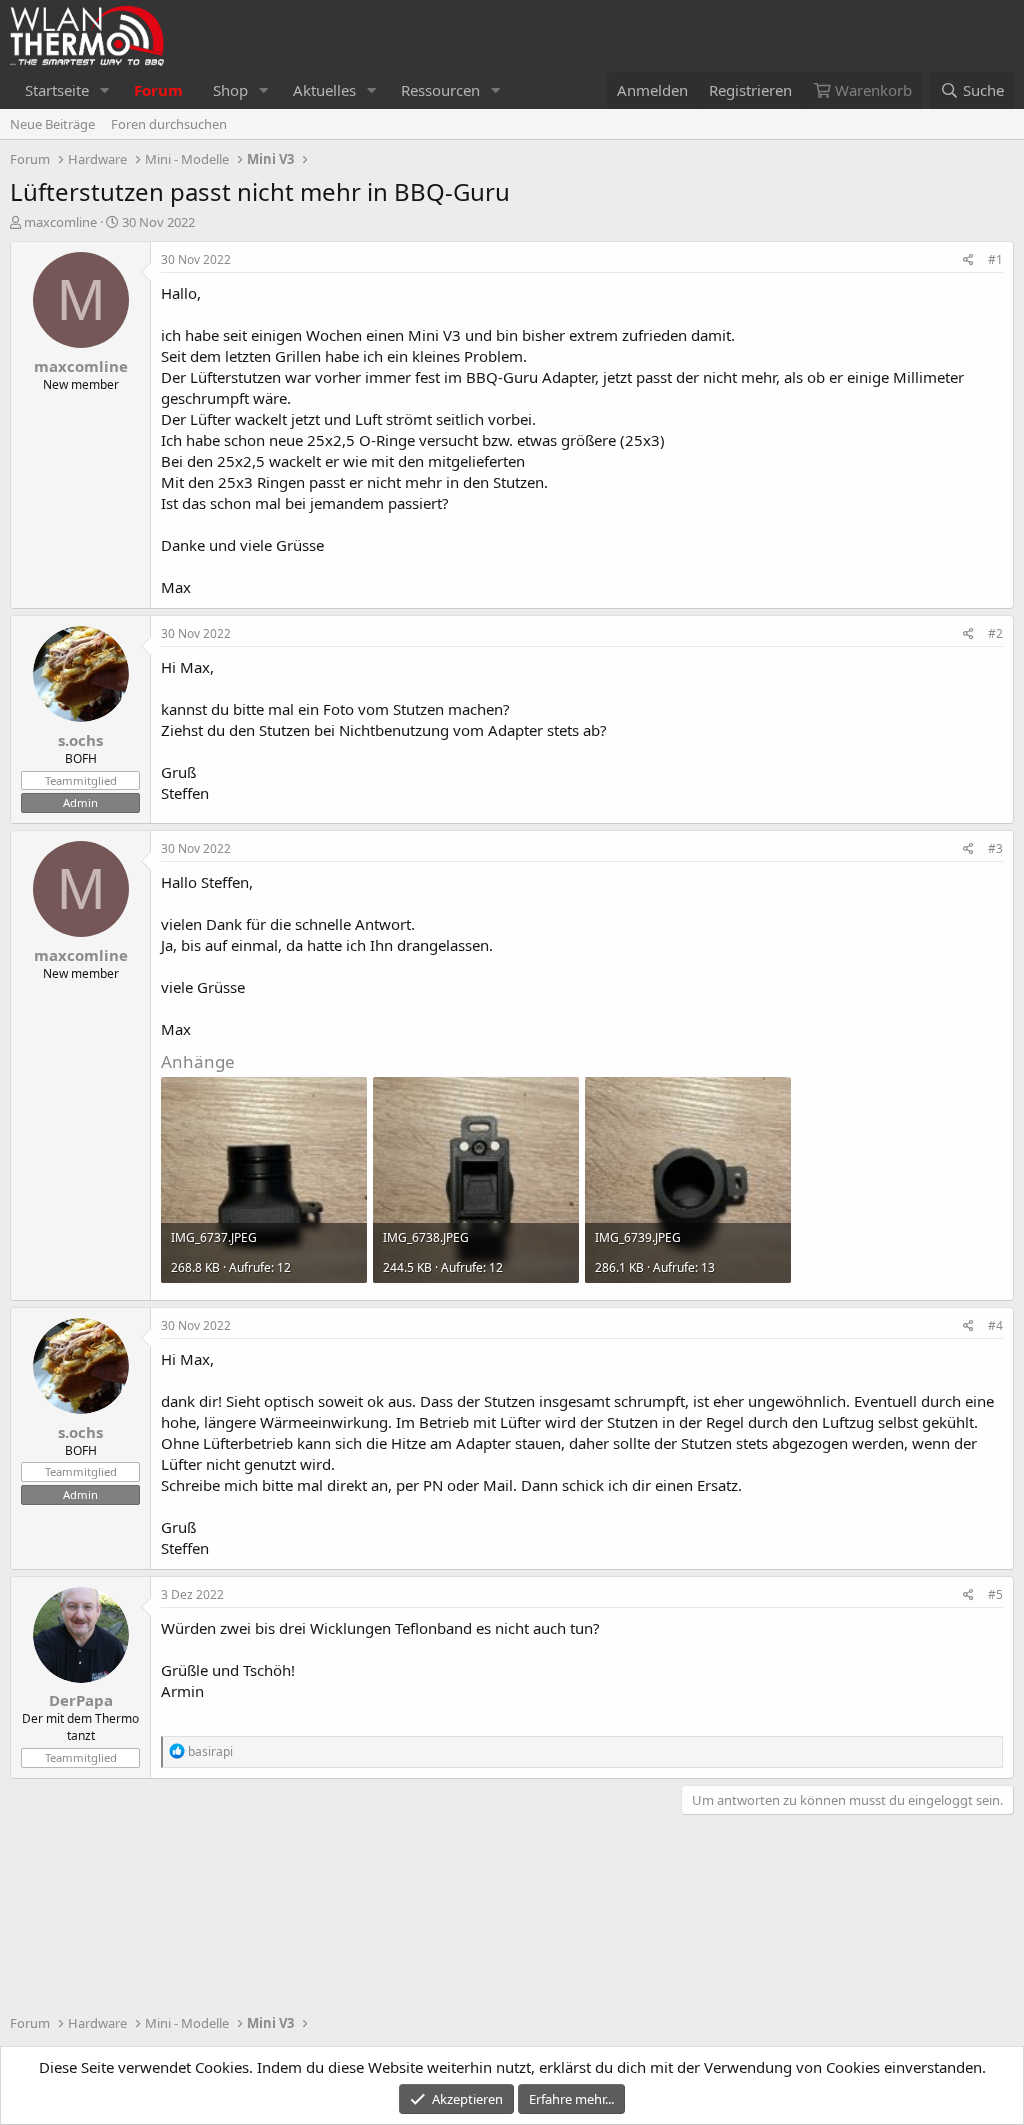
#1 (995, 259)
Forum (158, 90)
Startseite (57, 90)
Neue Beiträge (52, 124)
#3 (995, 848)
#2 (995, 633)
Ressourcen (440, 90)
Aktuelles (324, 90)
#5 (995, 1594)
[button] (105, 90)
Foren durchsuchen (169, 124)
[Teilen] (968, 260)
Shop (230, 90)
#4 (995, 1325)
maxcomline (60, 222)
